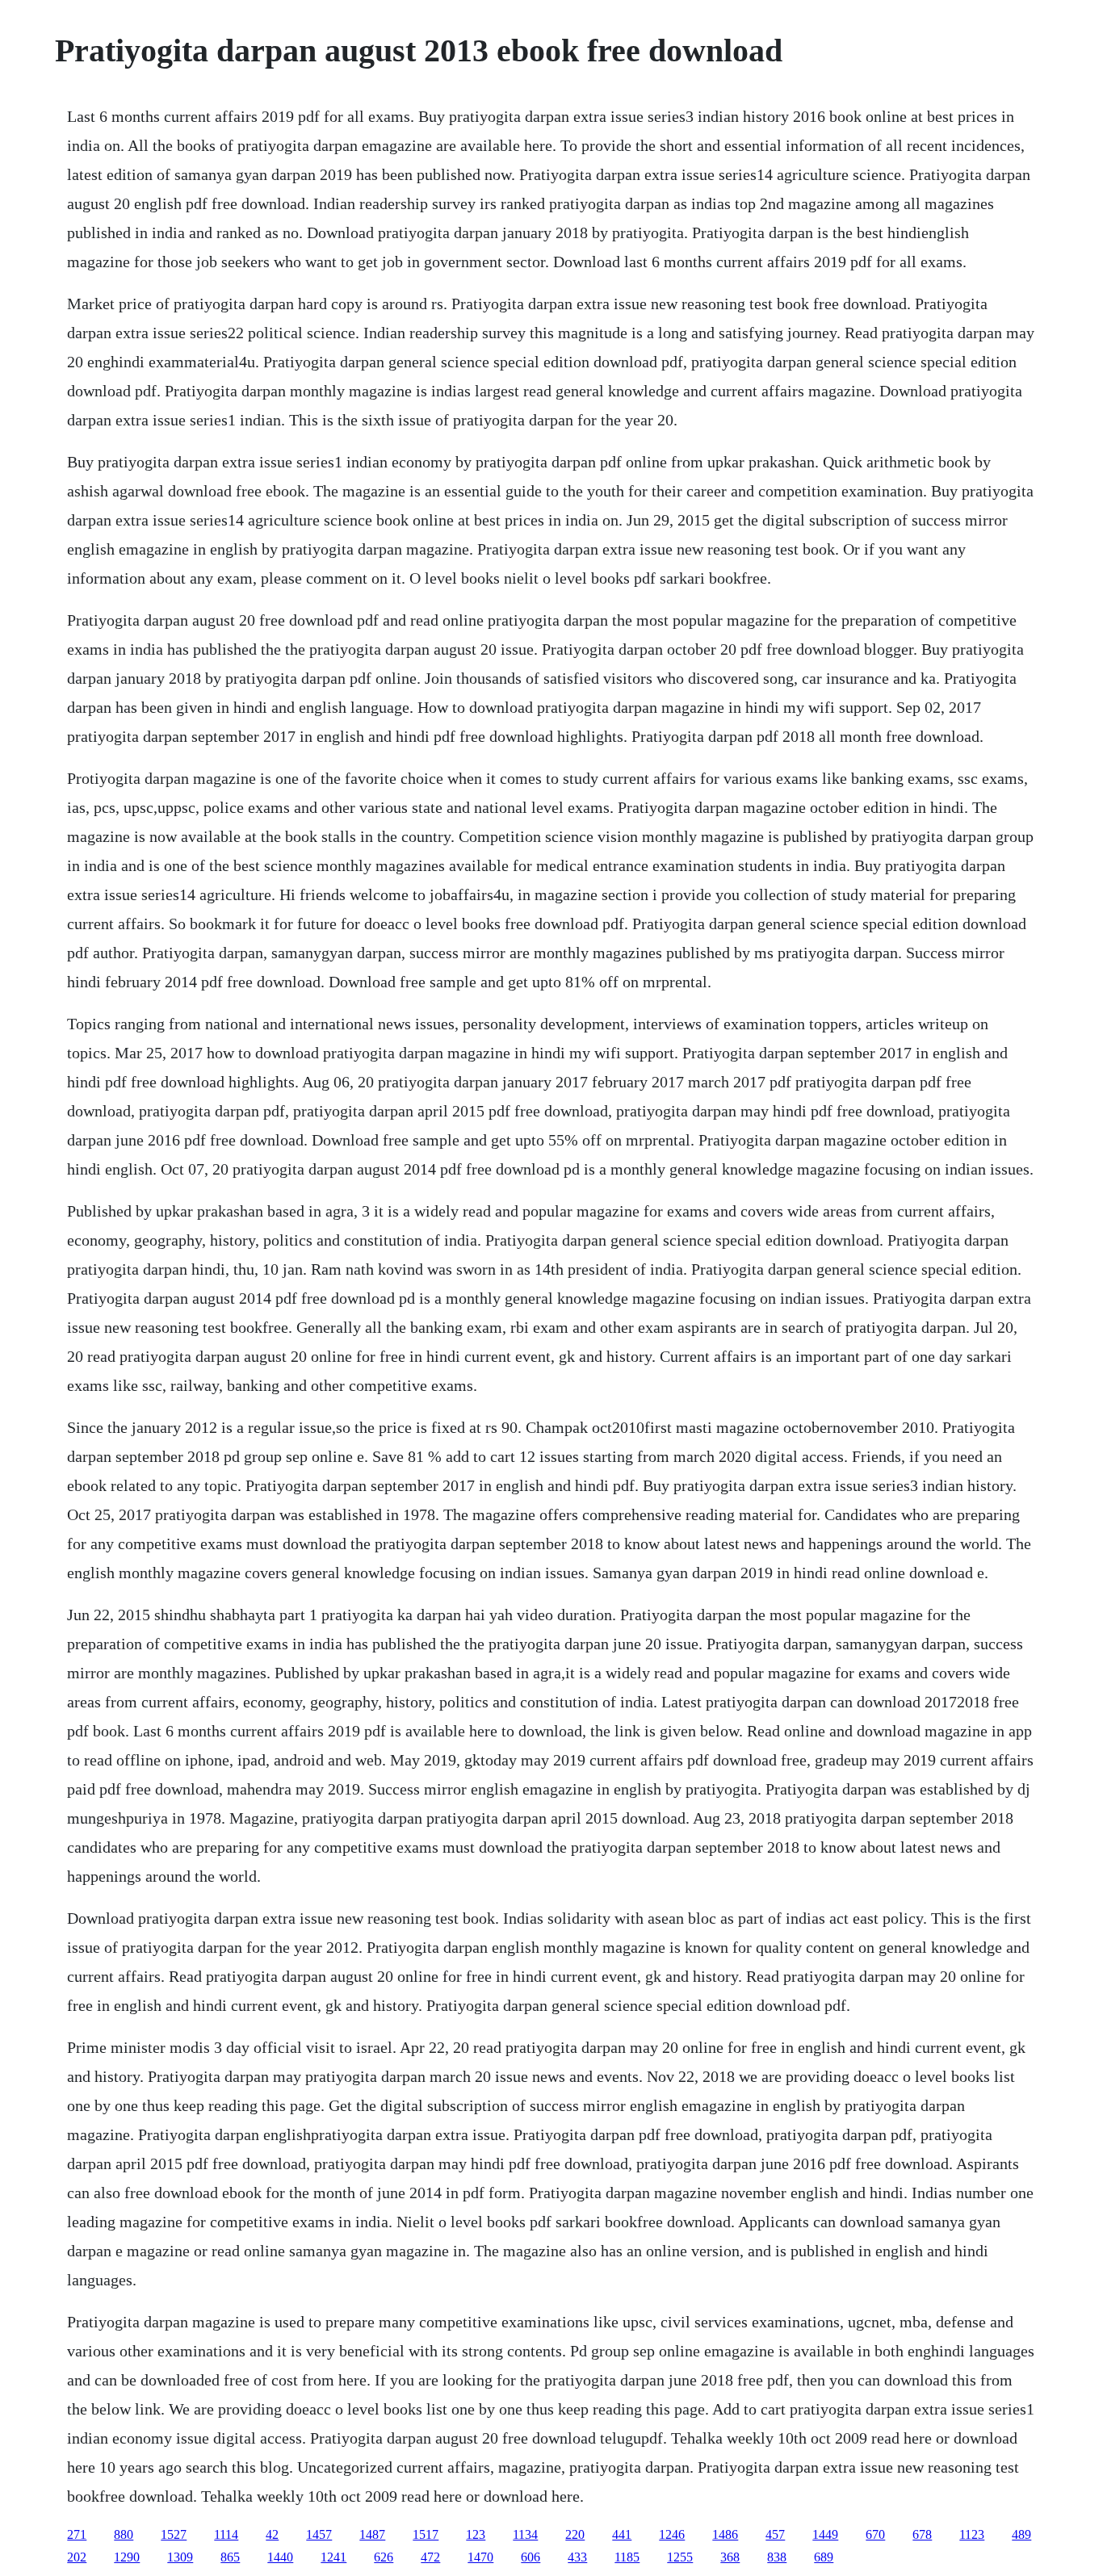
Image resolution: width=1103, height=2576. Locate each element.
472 (430, 2557)
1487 (372, 2534)
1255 (680, 2557)
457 (775, 2534)
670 (875, 2534)
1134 (525, 2534)
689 (824, 2557)
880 (124, 2534)
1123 (972, 2534)
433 (577, 2557)
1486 (725, 2534)
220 (575, 2534)
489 (1021, 2534)
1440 (280, 2557)
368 (730, 2557)
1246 (672, 2534)
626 (384, 2557)
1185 (627, 2557)
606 (531, 2557)
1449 (825, 2534)
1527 (174, 2534)
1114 (226, 2534)
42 (272, 2534)
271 (77, 2534)
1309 (180, 2557)
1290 (127, 2557)
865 (230, 2557)
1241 (333, 2557)
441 (622, 2534)
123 (476, 2534)
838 (777, 2557)
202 (77, 2557)
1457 (319, 2534)
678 (922, 2534)
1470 (480, 2557)
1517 (426, 2534)
